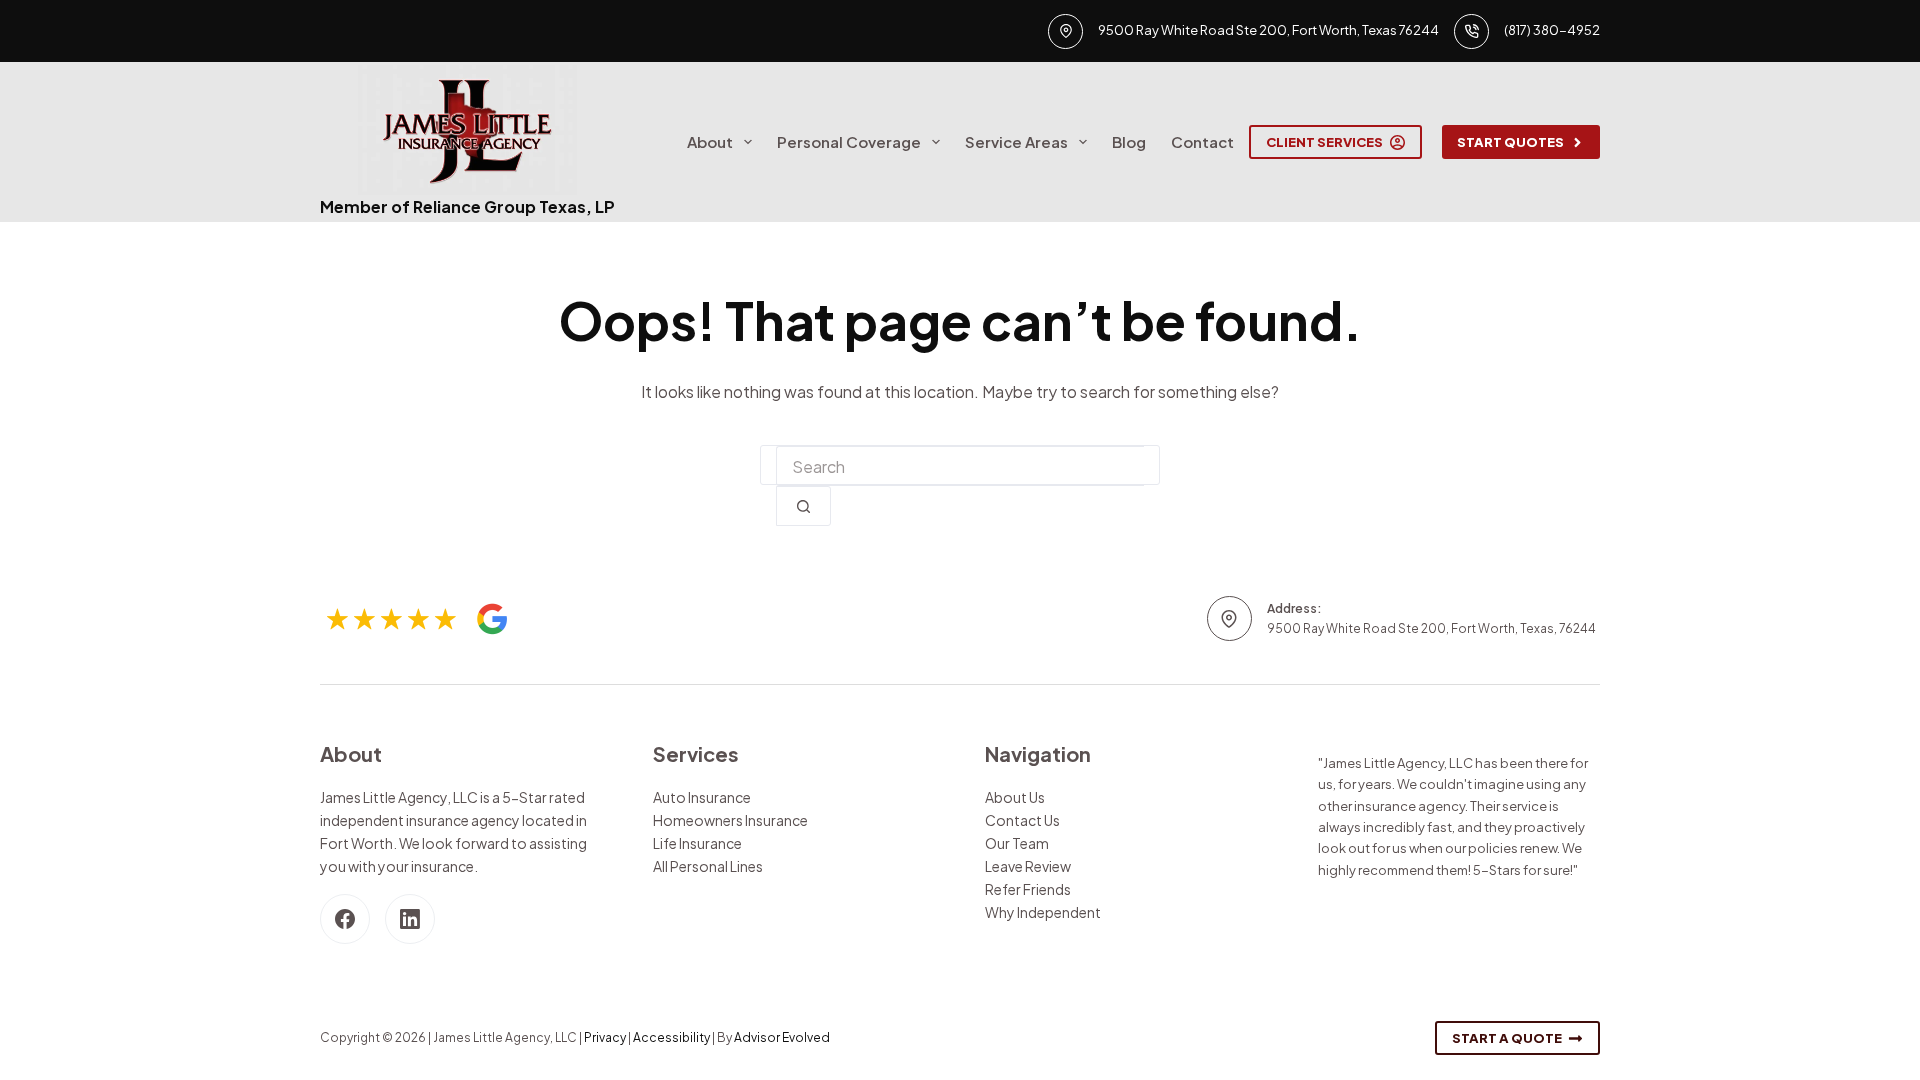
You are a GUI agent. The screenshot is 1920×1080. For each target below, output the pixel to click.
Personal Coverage (849, 141)
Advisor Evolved (782, 1037)
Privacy (605, 1037)
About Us (1015, 797)
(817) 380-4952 (1552, 30)
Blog (1129, 141)
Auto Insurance (702, 797)
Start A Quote (1507, 1038)
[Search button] (803, 506)
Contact (1202, 141)
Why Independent (1043, 912)
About (710, 141)
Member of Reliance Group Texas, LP (467, 206)
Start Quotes (1510, 142)
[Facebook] (345, 919)
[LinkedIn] (410, 919)
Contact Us (1022, 820)
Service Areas (1016, 141)
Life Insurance (697, 843)
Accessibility (671, 1037)
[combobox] (960, 466)
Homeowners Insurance (730, 820)
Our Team (1017, 843)
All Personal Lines (708, 866)
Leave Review (1028, 866)
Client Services (1324, 142)
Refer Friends (1028, 889)
